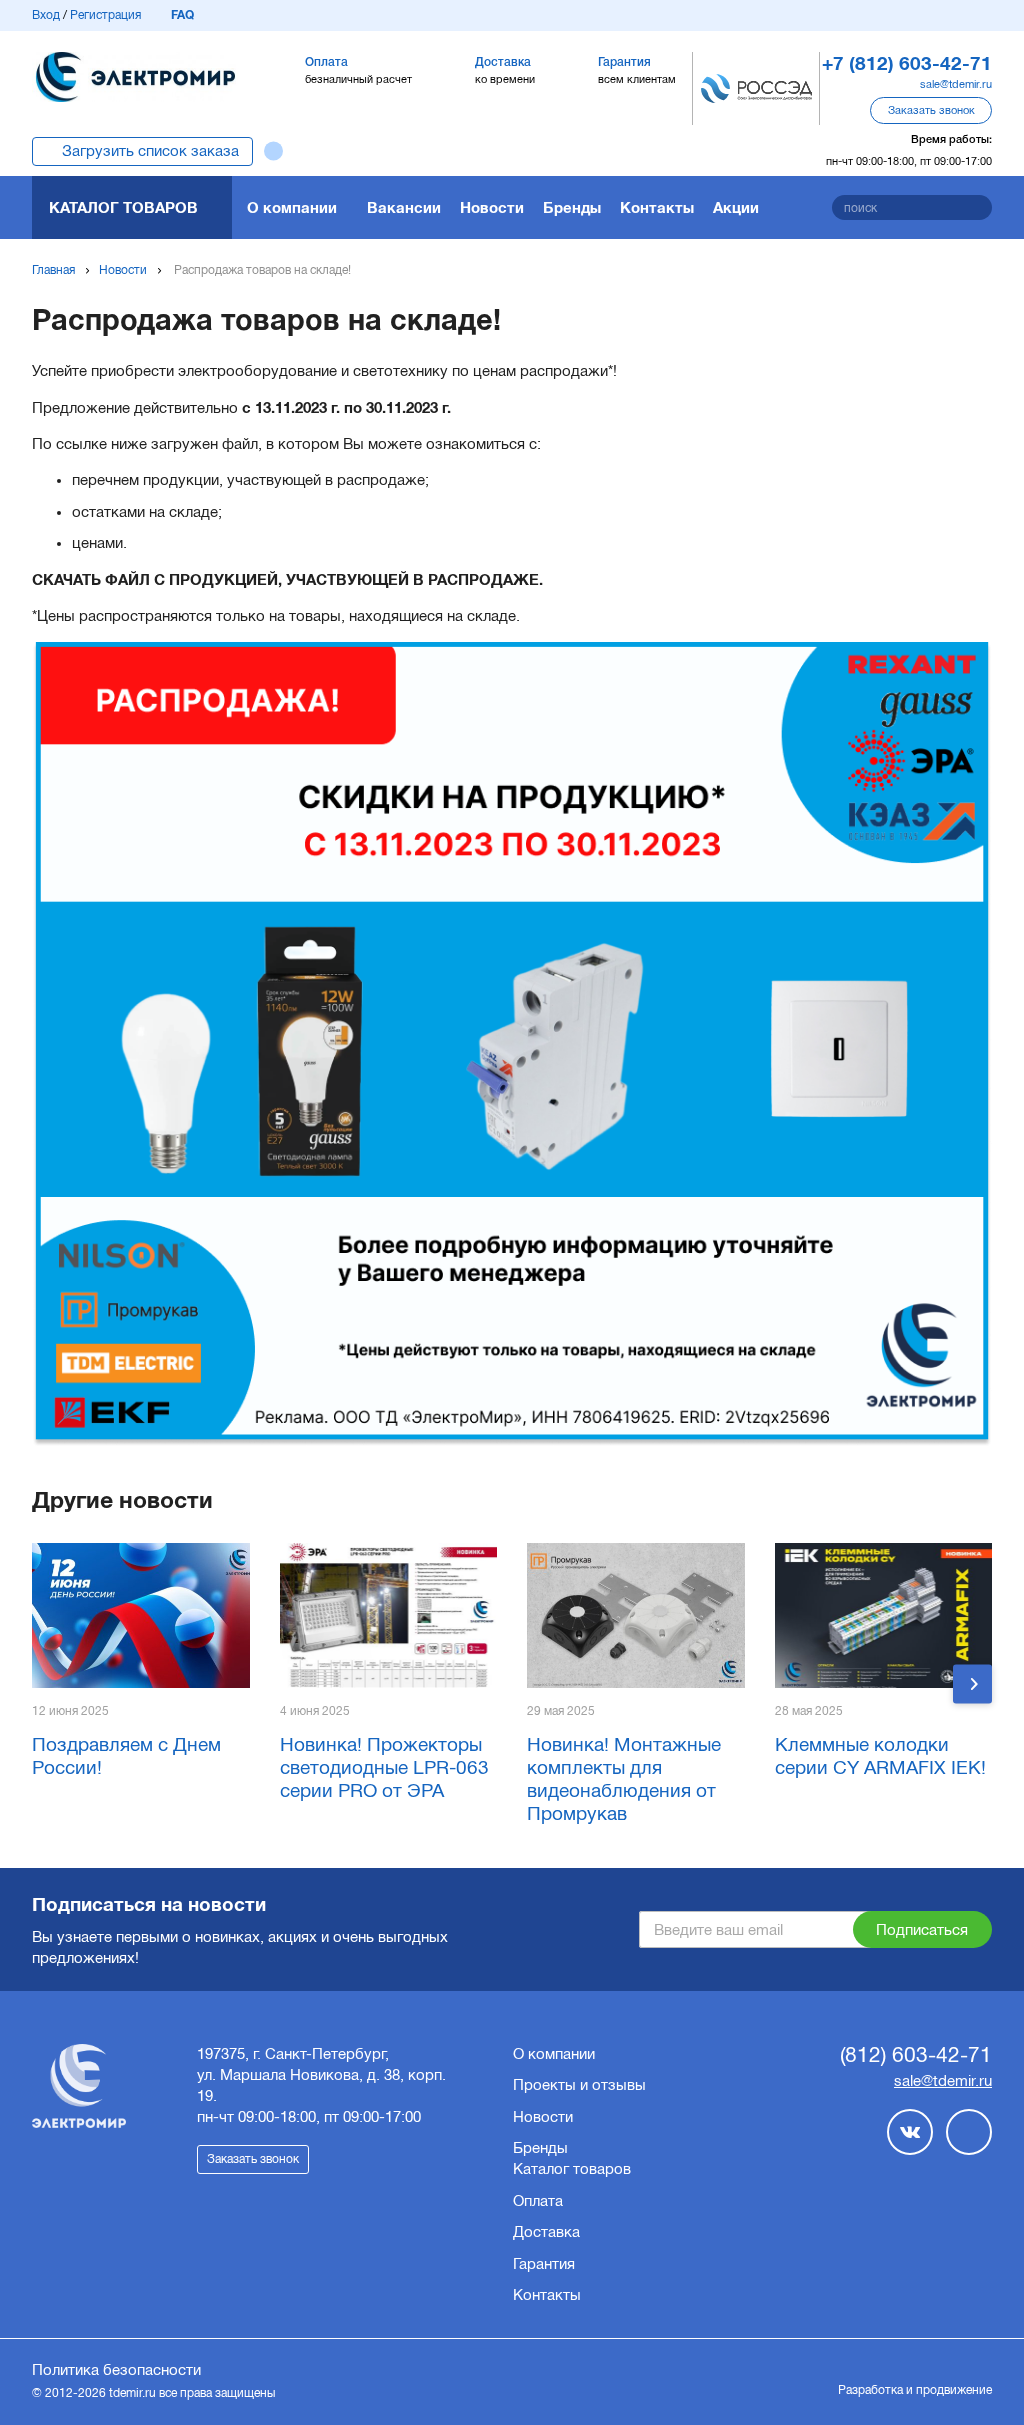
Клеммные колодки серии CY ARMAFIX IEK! (880, 1756)
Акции (736, 207)
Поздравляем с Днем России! (126, 1756)
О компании (292, 207)
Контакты (657, 207)
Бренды (572, 207)
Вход (46, 15)
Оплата (538, 2201)
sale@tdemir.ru (956, 84)
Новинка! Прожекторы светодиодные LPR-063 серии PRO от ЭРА (384, 1767)
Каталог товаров (123, 207)
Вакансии (404, 207)
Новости (492, 207)
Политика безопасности (116, 2370)
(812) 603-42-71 (916, 2054)
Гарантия (544, 2264)
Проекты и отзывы (579, 2085)
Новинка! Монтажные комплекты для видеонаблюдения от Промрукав (624, 1778)
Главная (53, 270)
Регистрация (105, 15)
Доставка (546, 2232)
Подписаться (922, 1930)
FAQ (182, 15)
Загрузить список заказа (150, 151)
